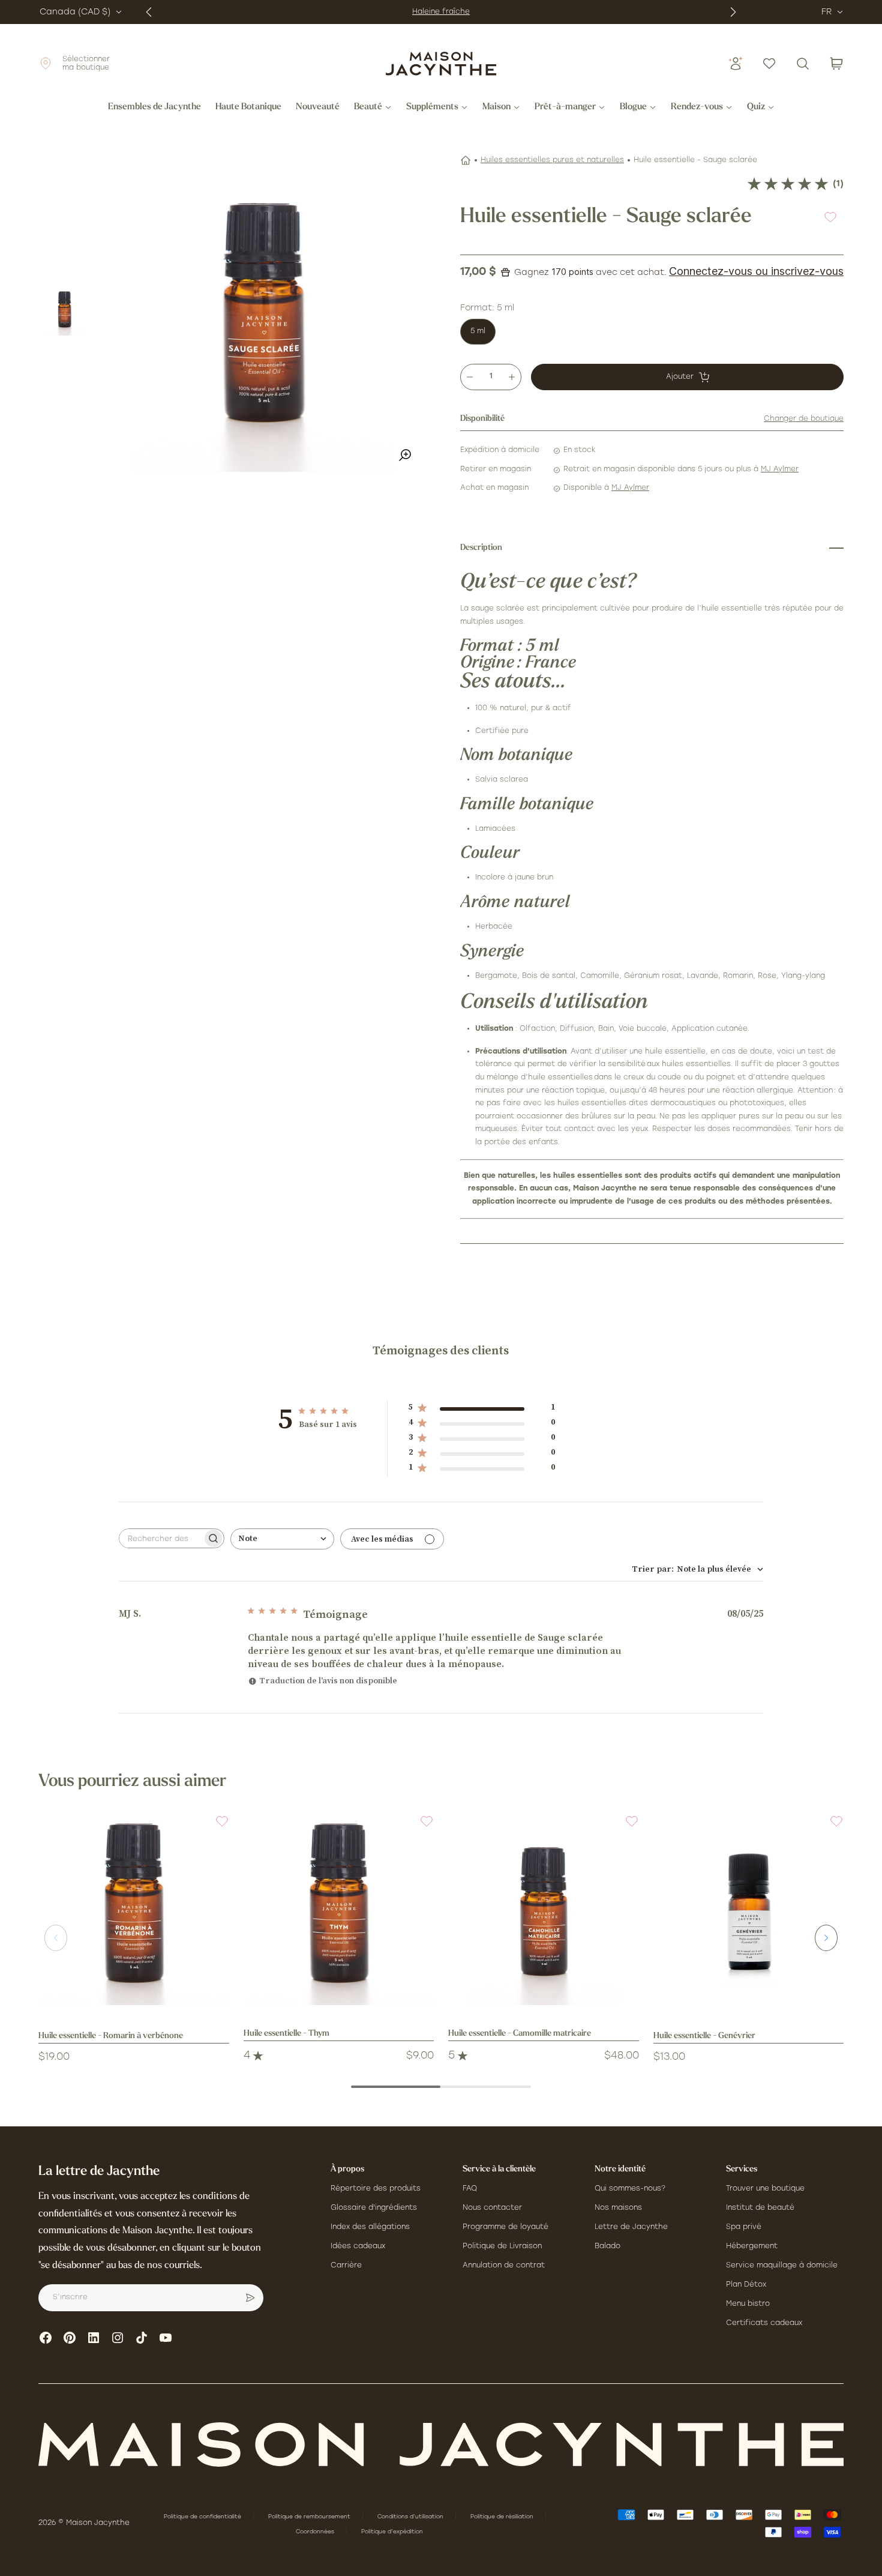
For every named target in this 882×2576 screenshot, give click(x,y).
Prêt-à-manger (565, 107)
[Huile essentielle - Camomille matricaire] (544, 1910)
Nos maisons (618, 2208)
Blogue (633, 107)
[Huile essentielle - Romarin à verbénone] (134, 1910)
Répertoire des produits (376, 2189)
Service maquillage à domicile (782, 2266)
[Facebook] (46, 2338)
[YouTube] (166, 2338)
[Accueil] (466, 160)
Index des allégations (370, 2227)
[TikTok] (142, 2338)
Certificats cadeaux (764, 2323)
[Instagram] (118, 2338)
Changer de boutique (804, 419)
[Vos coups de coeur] (769, 64)
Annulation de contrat (504, 2266)
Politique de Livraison (502, 2246)
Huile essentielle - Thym (286, 2034)
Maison (496, 107)
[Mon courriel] (250, 2298)
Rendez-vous (697, 107)
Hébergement (752, 2246)
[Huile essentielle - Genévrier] (749, 1910)
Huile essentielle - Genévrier (704, 2036)
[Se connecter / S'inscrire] (736, 64)
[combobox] (282, 1539)
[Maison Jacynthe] (441, 64)
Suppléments (432, 107)
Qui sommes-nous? (630, 2189)
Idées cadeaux (358, 2246)
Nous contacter (492, 2208)
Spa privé (744, 2227)
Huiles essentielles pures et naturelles (552, 160)
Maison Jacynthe (98, 2523)
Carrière (346, 2266)
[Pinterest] (70, 2338)
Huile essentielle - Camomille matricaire (520, 2034)
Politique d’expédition (392, 2532)
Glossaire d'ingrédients (374, 2208)
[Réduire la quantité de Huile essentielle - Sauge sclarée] (470, 377)
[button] (215, 1829)
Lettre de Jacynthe (631, 2227)
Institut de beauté (760, 2208)
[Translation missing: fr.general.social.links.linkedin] (94, 2338)
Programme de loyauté (505, 2227)
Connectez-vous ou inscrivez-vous (756, 271)
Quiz (756, 107)
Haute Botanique (248, 107)
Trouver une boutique (765, 2189)
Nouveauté (318, 107)
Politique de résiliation (503, 2517)
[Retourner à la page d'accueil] (441, 2445)
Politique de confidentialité (203, 2517)
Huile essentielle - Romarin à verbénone (111, 2036)
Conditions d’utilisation (411, 2517)
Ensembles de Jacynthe (154, 107)
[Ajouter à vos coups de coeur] (830, 217)
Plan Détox (746, 2285)
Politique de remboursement (310, 2517)
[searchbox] (161, 1538)
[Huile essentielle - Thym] (339, 1910)
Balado (607, 2246)
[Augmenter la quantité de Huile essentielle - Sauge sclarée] (512, 377)
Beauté (368, 107)
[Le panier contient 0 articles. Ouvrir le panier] (836, 64)
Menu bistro (748, 2304)
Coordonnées (316, 2532)
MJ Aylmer (780, 469)
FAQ (470, 2189)
